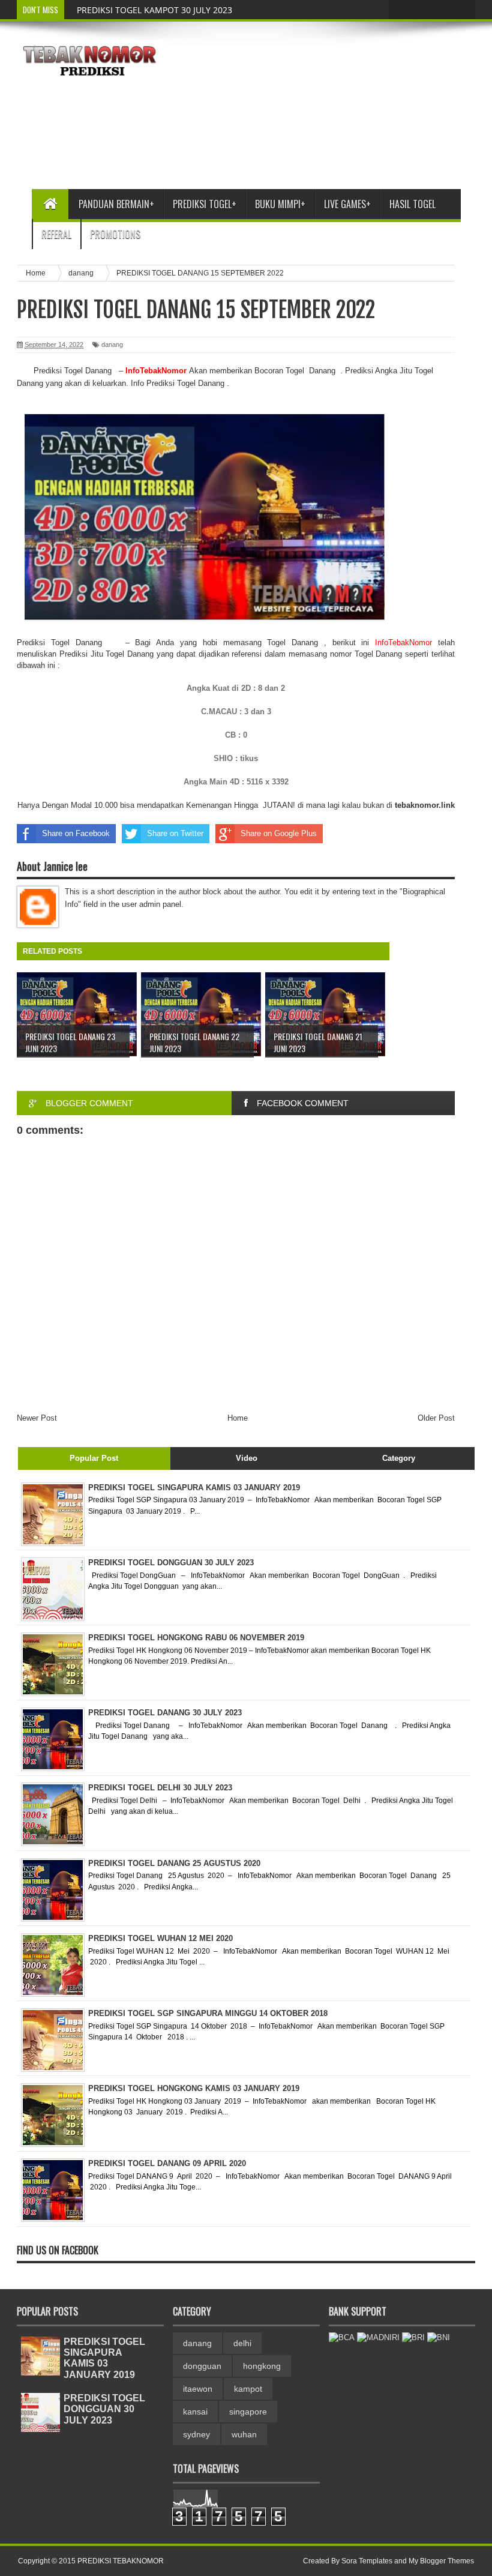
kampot (248, 2389)
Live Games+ (347, 204)
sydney (196, 2434)
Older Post (436, 1418)
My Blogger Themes (441, 2561)
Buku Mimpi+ (280, 204)
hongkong (262, 2366)
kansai (195, 2412)
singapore (248, 2412)
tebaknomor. (418, 805)
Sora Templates (367, 2561)
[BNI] (439, 2337)
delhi (242, 2343)
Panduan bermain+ (116, 204)
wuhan (244, 2434)
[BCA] (342, 2337)
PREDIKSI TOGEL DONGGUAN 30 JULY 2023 (104, 2409)
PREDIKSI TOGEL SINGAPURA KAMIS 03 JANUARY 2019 (104, 2358)
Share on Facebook (76, 833)
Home (238, 1418)
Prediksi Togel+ (205, 204)
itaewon (198, 2389)
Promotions (115, 234)
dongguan (202, 2366)
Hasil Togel (412, 204)
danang (112, 345)
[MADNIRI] (378, 2337)
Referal (56, 234)
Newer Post (37, 1418)
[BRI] (413, 2337)
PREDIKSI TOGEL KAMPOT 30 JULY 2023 (154, 10)
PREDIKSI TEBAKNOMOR (121, 2561)
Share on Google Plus (279, 833)
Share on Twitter (175, 833)
